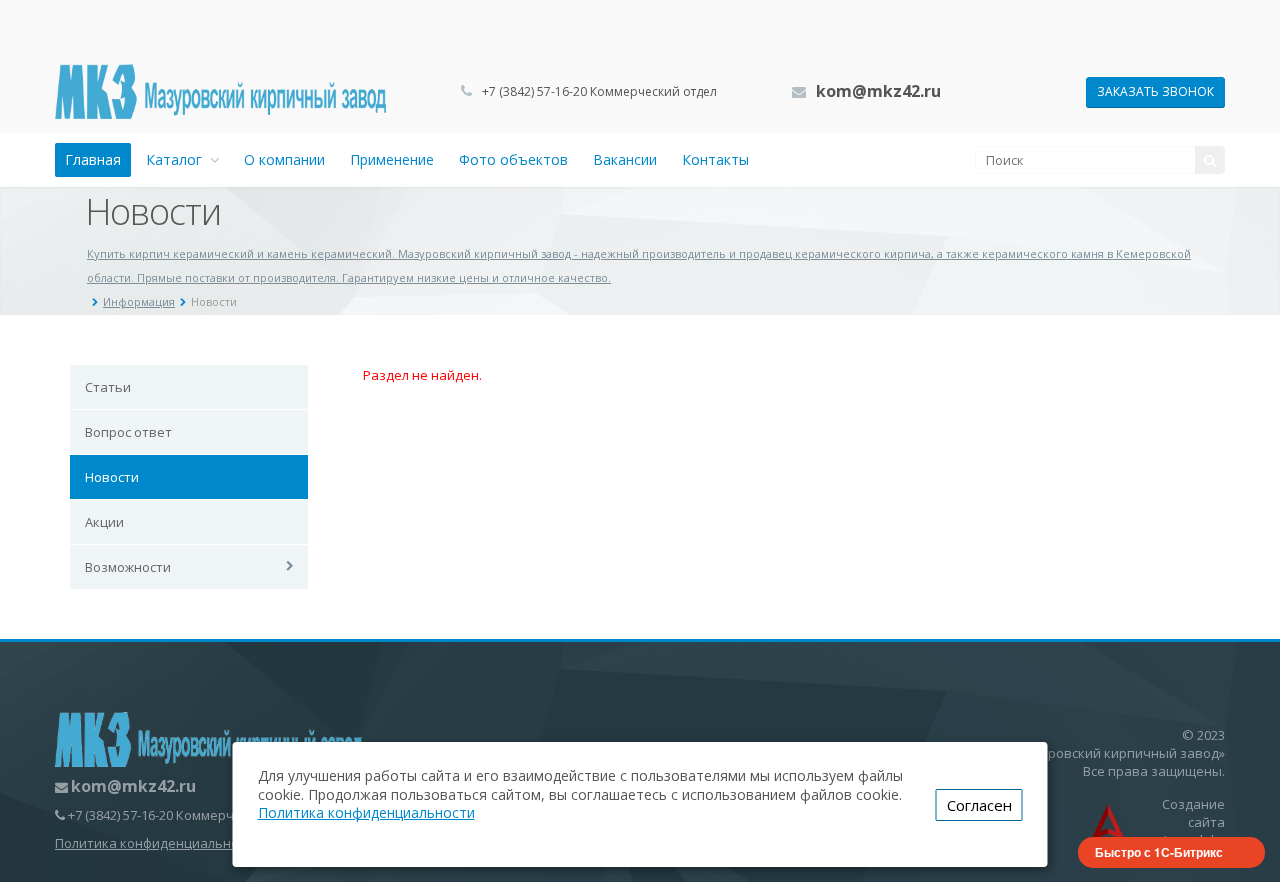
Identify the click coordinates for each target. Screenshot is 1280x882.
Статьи (108, 387)
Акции (104, 522)
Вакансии (625, 159)
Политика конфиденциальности (157, 843)
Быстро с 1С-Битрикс (1159, 852)
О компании (284, 159)
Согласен (979, 805)
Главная (93, 159)
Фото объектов (513, 159)
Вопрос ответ (128, 432)
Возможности (128, 567)
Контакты (715, 159)
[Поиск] (1210, 160)
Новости (112, 477)
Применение (392, 159)
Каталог (178, 159)
